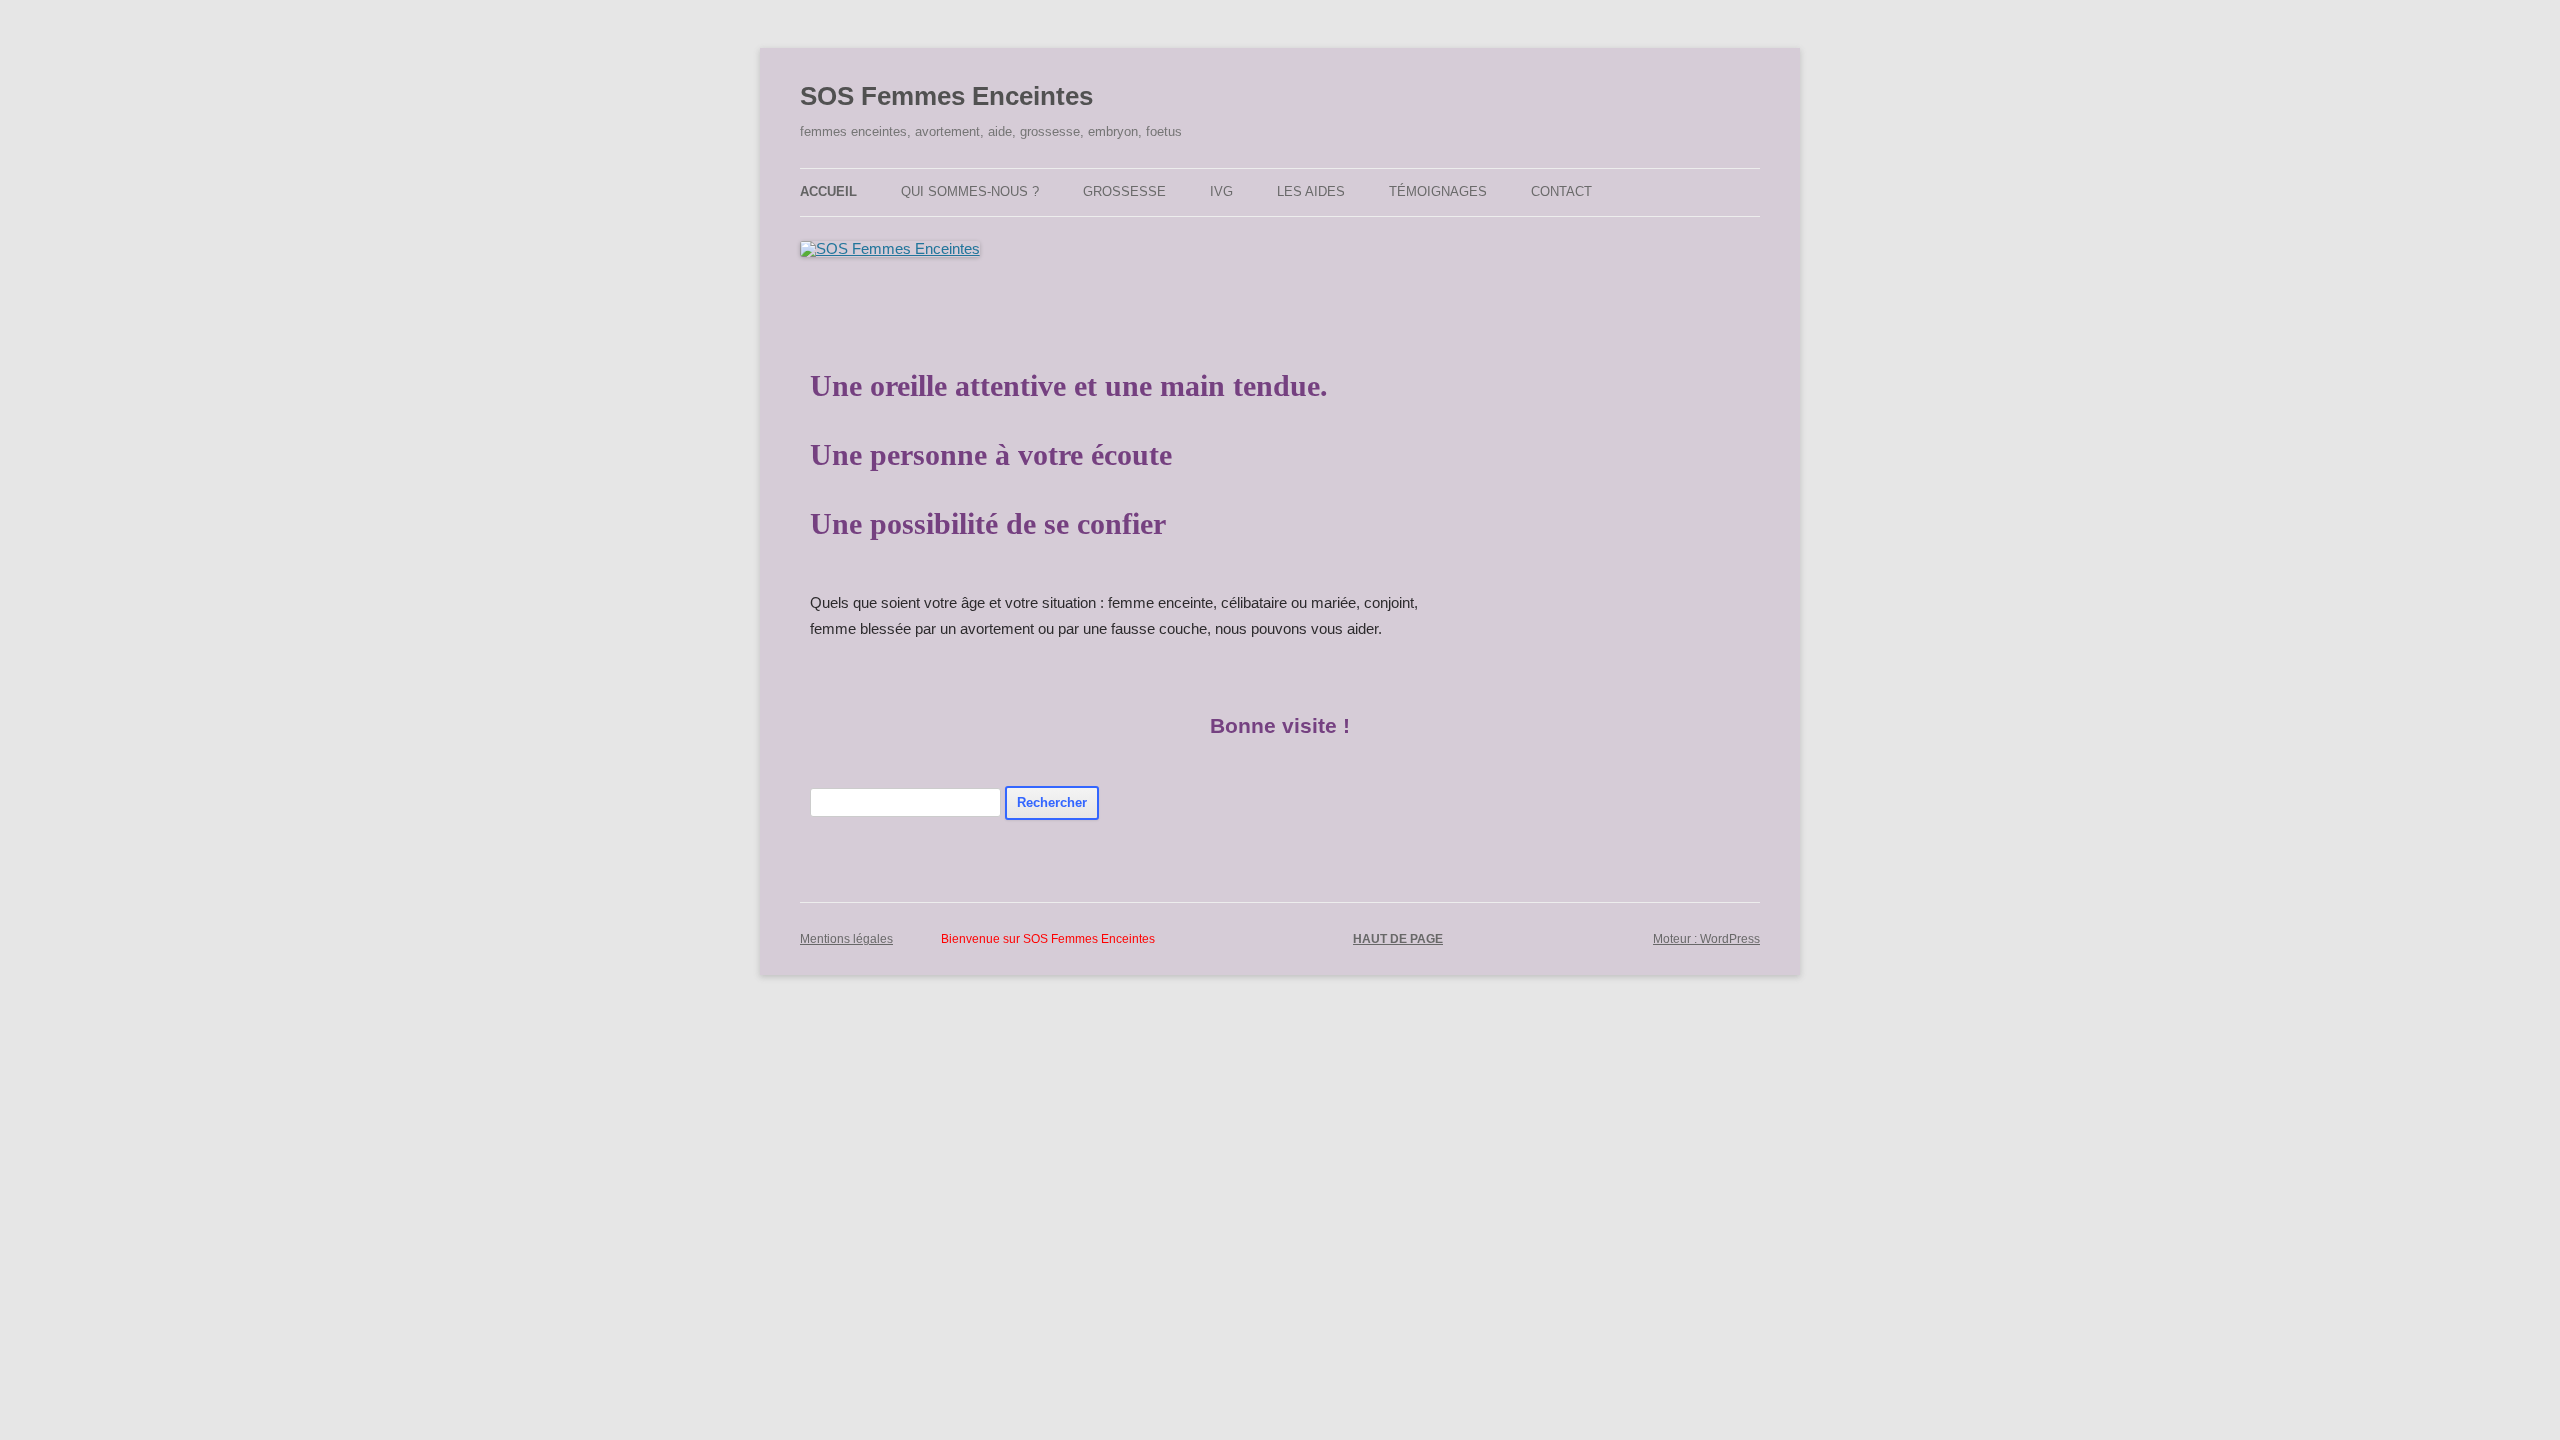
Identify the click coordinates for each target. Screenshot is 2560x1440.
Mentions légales (846, 939)
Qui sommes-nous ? (970, 192)
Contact (1561, 192)
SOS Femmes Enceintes (946, 96)
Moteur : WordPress (1706, 939)
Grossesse (1124, 192)
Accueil (828, 192)
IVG (1221, 192)
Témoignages (1438, 192)
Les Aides (1311, 192)
